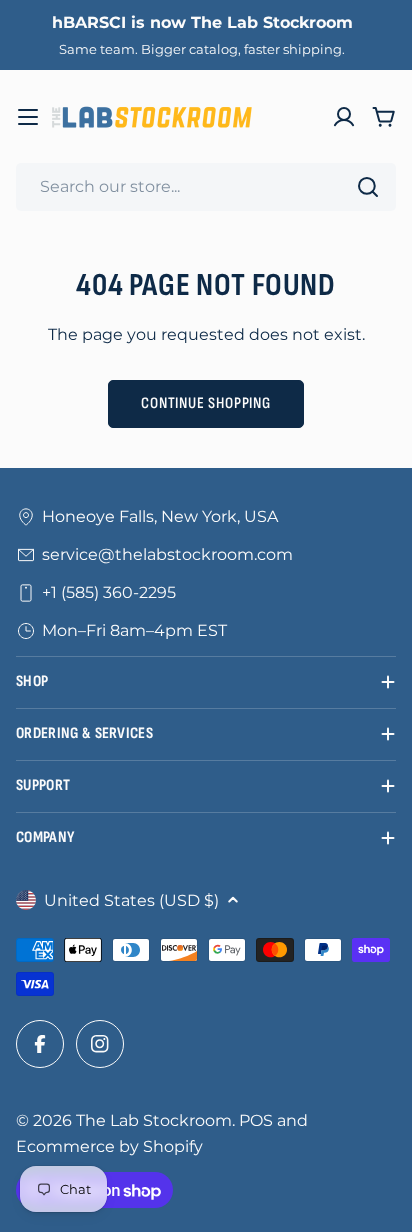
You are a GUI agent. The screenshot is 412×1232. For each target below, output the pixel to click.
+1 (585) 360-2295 (109, 592)
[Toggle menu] (28, 117)
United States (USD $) (131, 900)
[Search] (368, 187)
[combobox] (206, 187)
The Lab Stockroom (154, 1120)
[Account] (344, 117)
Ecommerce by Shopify (109, 1146)
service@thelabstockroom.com (167, 554)
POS (256, 1120)
